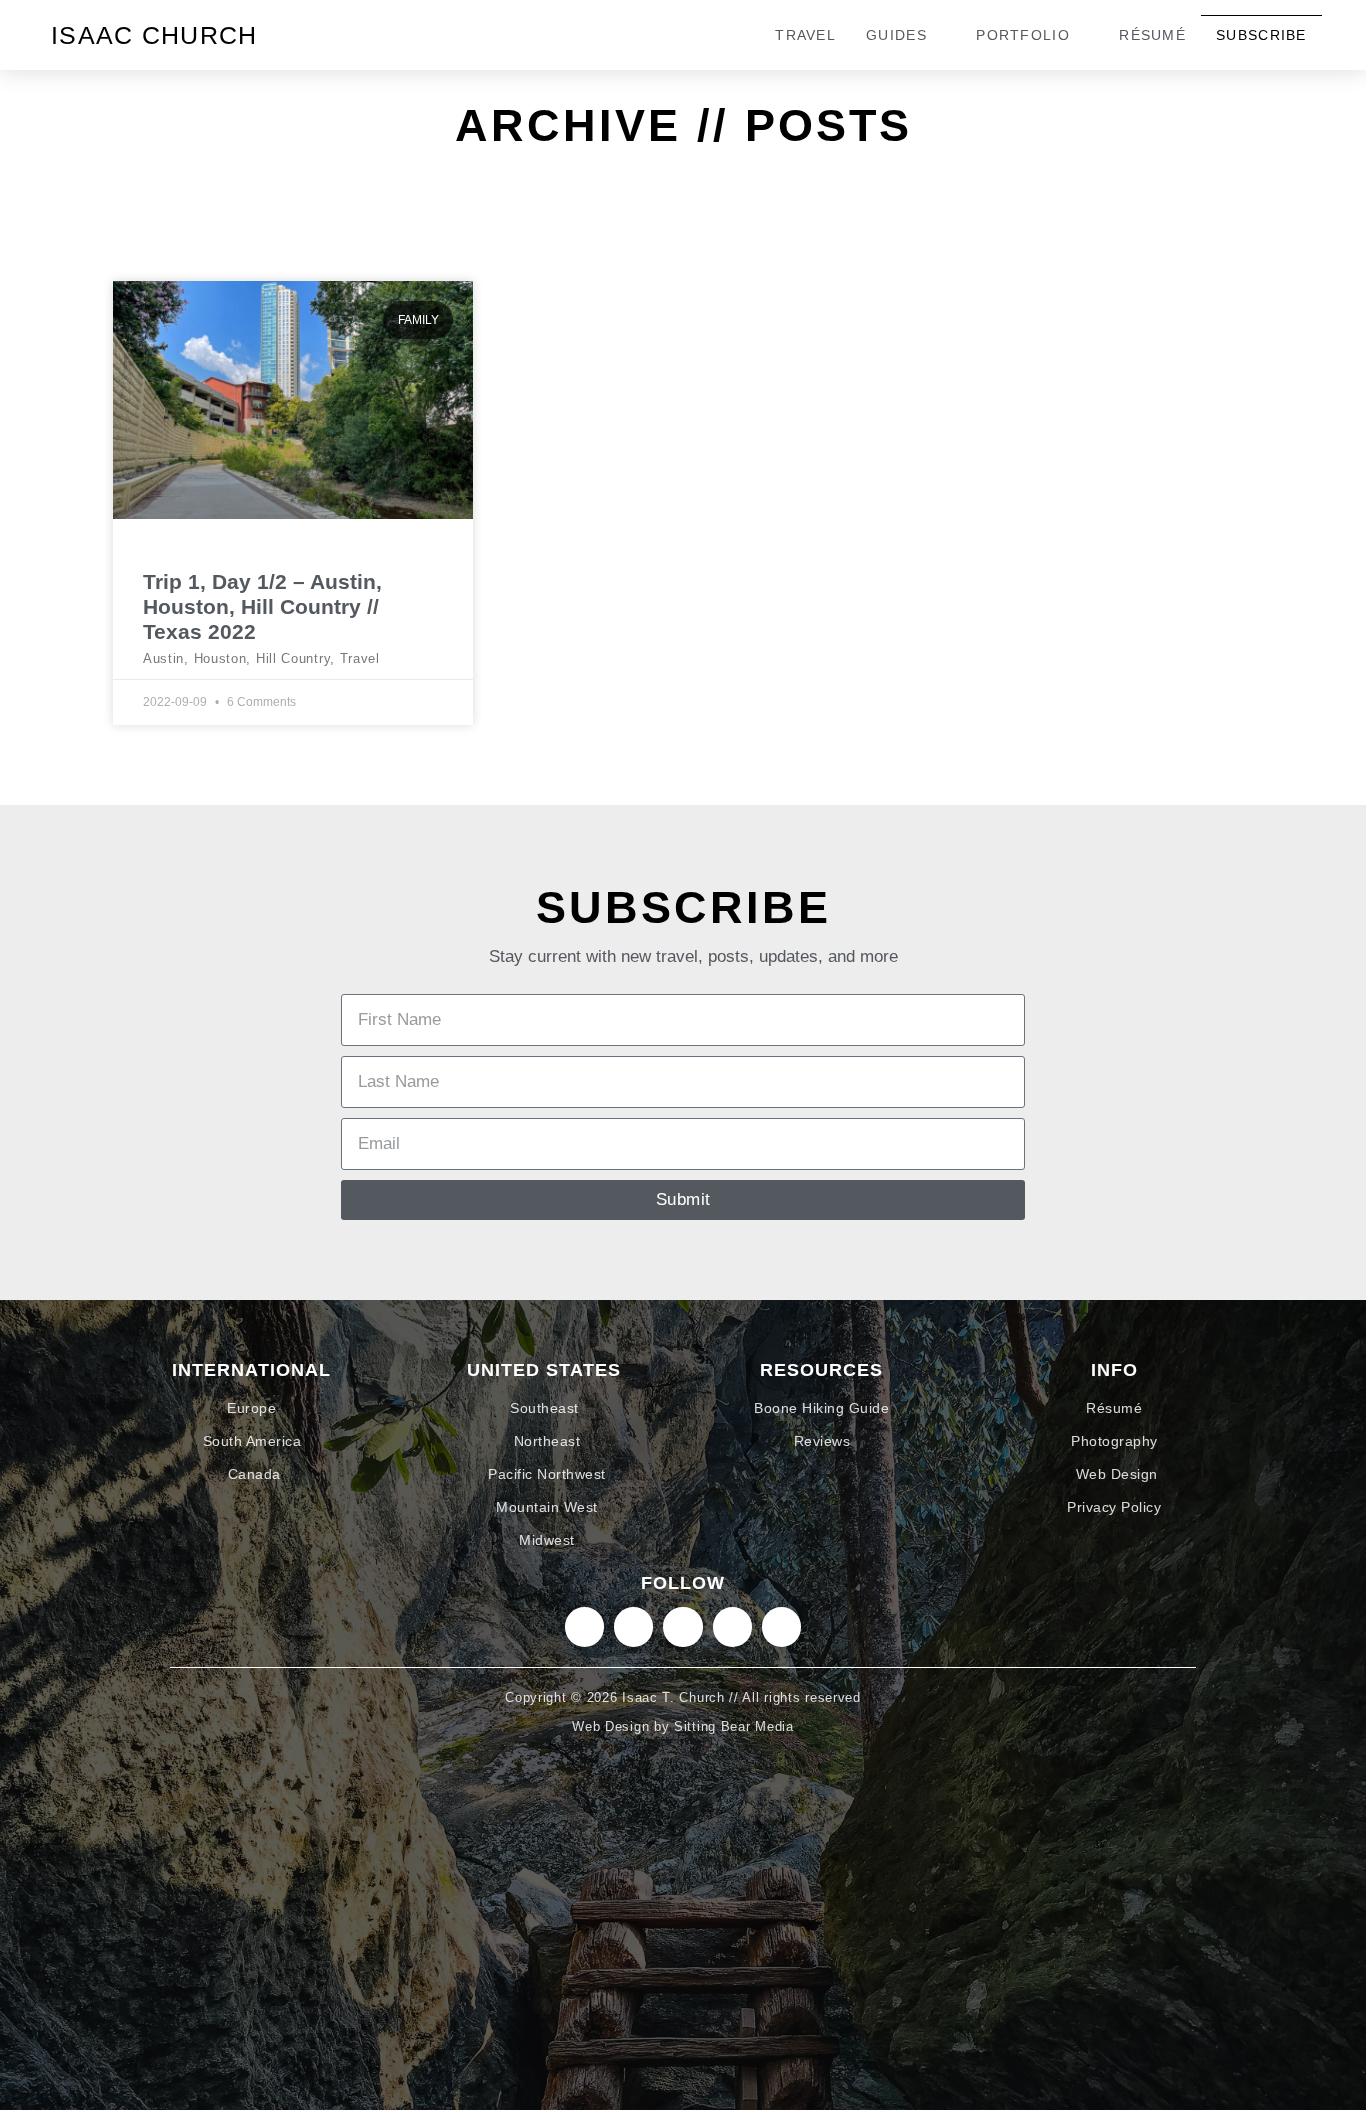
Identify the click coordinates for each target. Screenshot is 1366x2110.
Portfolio (1023, 35)
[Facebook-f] (732, 1626)
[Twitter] (682, 1626)
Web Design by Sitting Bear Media (682, 1726)
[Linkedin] (633, 1626)
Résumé (1152, 35)
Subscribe (1261, 35)
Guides (896, 35)
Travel (805, 35)
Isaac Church (154, 35)
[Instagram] (584, 1626)
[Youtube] (781, 1626)
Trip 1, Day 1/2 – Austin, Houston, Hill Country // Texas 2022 (262, 606)
